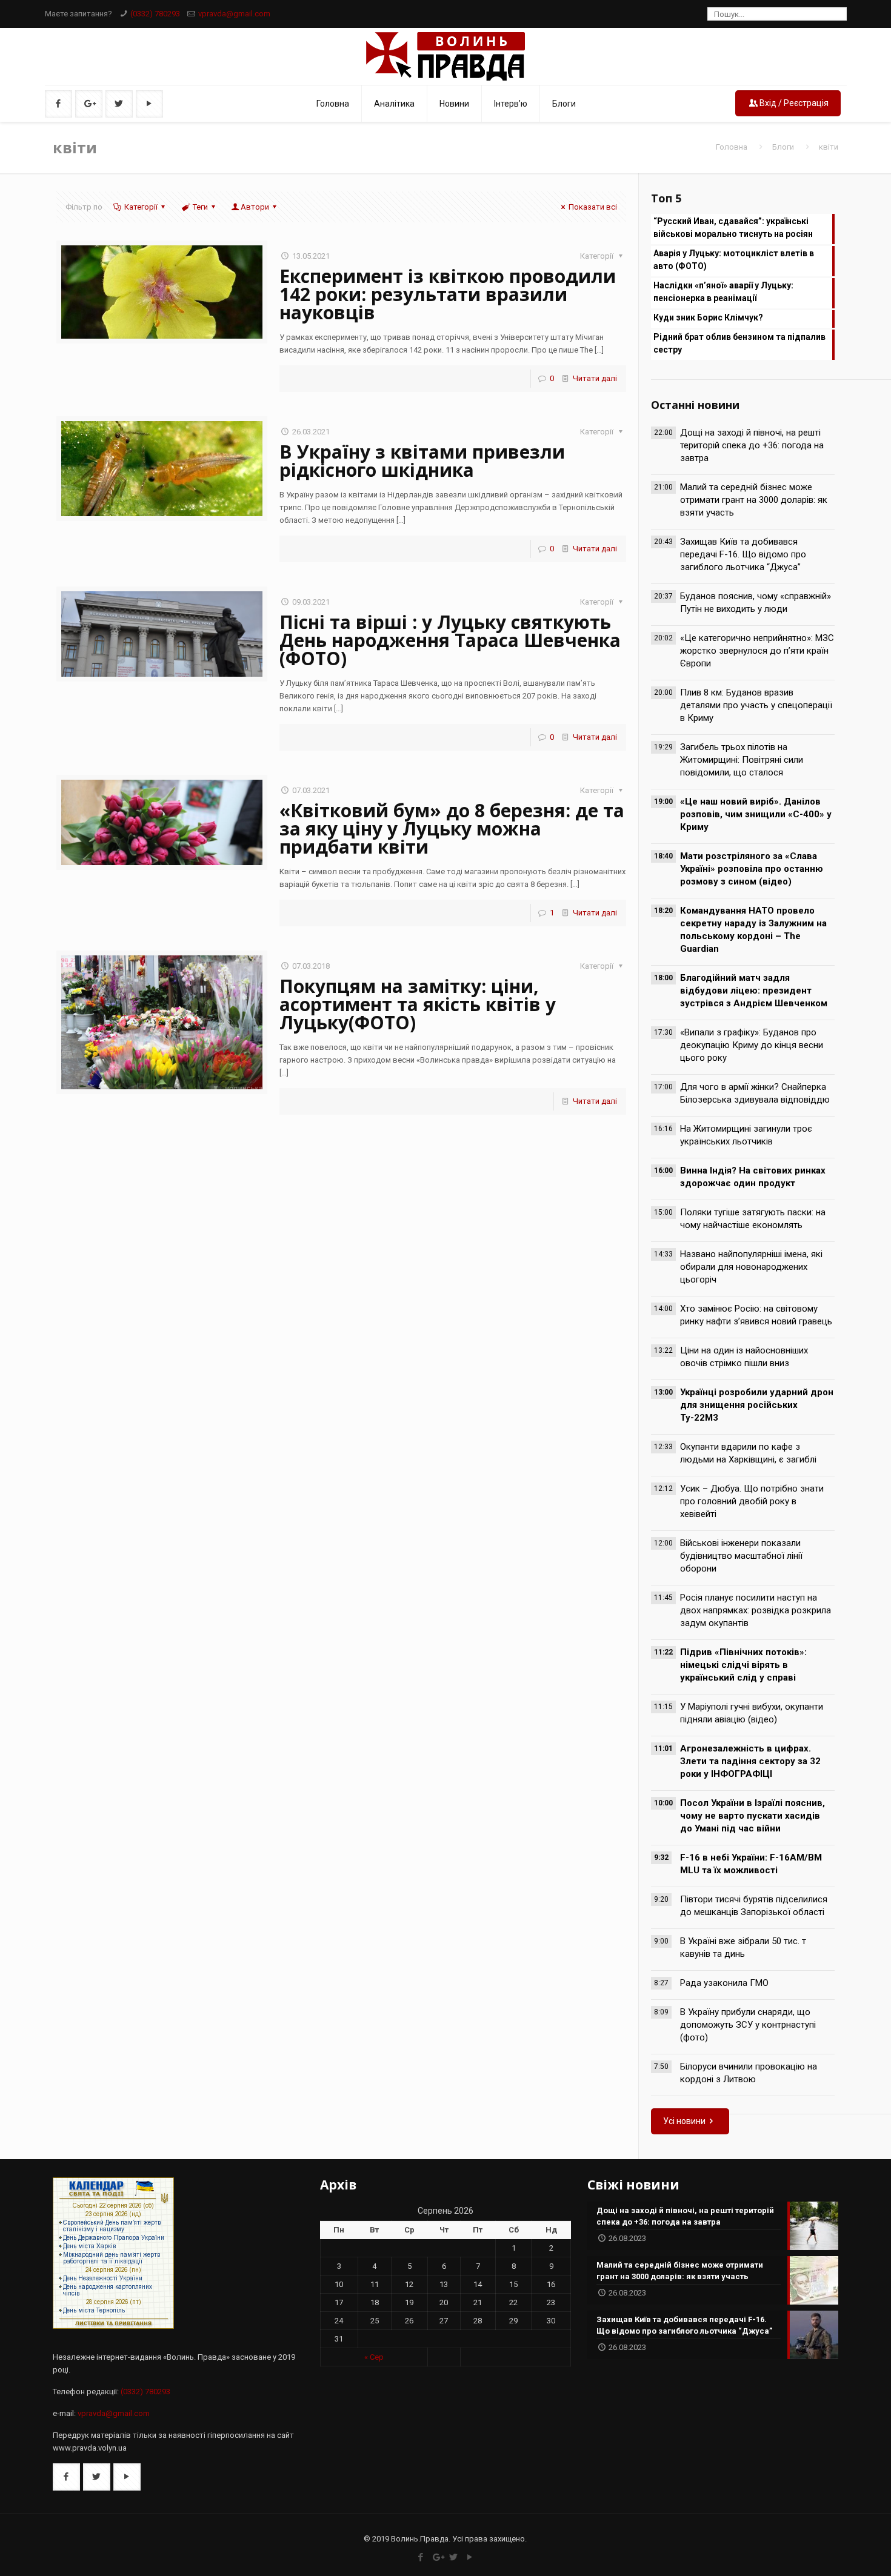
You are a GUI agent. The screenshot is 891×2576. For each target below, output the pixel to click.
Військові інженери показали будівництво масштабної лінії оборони (741, 1556)
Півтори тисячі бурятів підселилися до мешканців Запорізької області (754, 1906)
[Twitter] (454, 2557)
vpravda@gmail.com (234, 14)
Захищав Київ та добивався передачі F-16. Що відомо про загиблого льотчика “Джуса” (743, 554)
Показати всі (593, 207)
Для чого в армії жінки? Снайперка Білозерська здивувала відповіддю (755, 1093)
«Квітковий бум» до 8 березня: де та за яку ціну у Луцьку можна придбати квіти (452, 828)
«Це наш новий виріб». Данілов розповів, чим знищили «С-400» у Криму (756, 814)
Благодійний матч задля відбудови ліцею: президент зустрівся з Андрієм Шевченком (754, 991)
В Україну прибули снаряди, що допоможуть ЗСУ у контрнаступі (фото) (748, 2025)
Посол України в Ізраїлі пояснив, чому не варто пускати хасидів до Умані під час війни (753, 1816)
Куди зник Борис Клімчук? (708, 317)
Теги (200, 207)
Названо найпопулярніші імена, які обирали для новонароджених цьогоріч (751, 1267)
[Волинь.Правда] (446, 56)
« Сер (374, 2357)
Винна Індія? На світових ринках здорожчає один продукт (753, 1177)
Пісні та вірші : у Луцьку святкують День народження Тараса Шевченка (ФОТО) (450, 640)
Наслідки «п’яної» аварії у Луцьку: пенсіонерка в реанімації (723, 292)
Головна (732, 147)
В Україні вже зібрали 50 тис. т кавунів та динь (743, 1947)
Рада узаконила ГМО (724, 1983)
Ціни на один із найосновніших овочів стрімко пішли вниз (744, 1357)
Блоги (783, 147)
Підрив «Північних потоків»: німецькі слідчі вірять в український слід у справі (743, 1665)
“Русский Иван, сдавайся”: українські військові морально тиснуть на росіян (733, 227)
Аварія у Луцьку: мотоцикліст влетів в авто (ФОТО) (734, 260)
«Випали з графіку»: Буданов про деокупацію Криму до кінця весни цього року (752, 1045)
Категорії (141, 207)
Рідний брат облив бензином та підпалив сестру (739, 343)
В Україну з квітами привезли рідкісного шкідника (422, 461)
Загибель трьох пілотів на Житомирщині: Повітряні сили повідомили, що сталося (742, 760)
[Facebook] (421, 2557)
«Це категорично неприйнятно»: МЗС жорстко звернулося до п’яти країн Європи (757, 651)
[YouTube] (470, 2557)
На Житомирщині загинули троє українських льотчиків (746, 1135)
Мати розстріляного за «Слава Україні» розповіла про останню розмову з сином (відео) (752, 869)
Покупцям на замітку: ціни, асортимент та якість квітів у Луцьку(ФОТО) (418, 1004)
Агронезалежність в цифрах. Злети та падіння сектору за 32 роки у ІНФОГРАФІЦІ (750, 1761)
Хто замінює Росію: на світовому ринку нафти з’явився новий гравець (756, 1315)
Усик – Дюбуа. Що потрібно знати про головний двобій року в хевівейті (752, 1501)
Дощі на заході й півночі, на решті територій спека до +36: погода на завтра (752, 445)
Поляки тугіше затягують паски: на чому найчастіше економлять (753, 1219)
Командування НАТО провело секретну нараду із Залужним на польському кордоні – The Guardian (753, 930)
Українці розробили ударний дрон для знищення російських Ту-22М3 (757, 1405)
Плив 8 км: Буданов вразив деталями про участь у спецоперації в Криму (756, 705)
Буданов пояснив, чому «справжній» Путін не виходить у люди (756, 603)
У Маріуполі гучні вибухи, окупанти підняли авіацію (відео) (752, 1713)
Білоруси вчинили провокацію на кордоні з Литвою (749, 2073)
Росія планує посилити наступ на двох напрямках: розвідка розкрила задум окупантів (756, 1610)
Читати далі (595, 378)
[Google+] (437, 2557)
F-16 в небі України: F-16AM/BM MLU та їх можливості (751, 1864)
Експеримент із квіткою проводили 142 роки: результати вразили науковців (448, 294)
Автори (255, 207)
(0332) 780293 (155, 14)
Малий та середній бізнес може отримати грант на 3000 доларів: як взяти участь (754, 500)
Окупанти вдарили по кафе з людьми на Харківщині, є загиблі (748, 1453)
